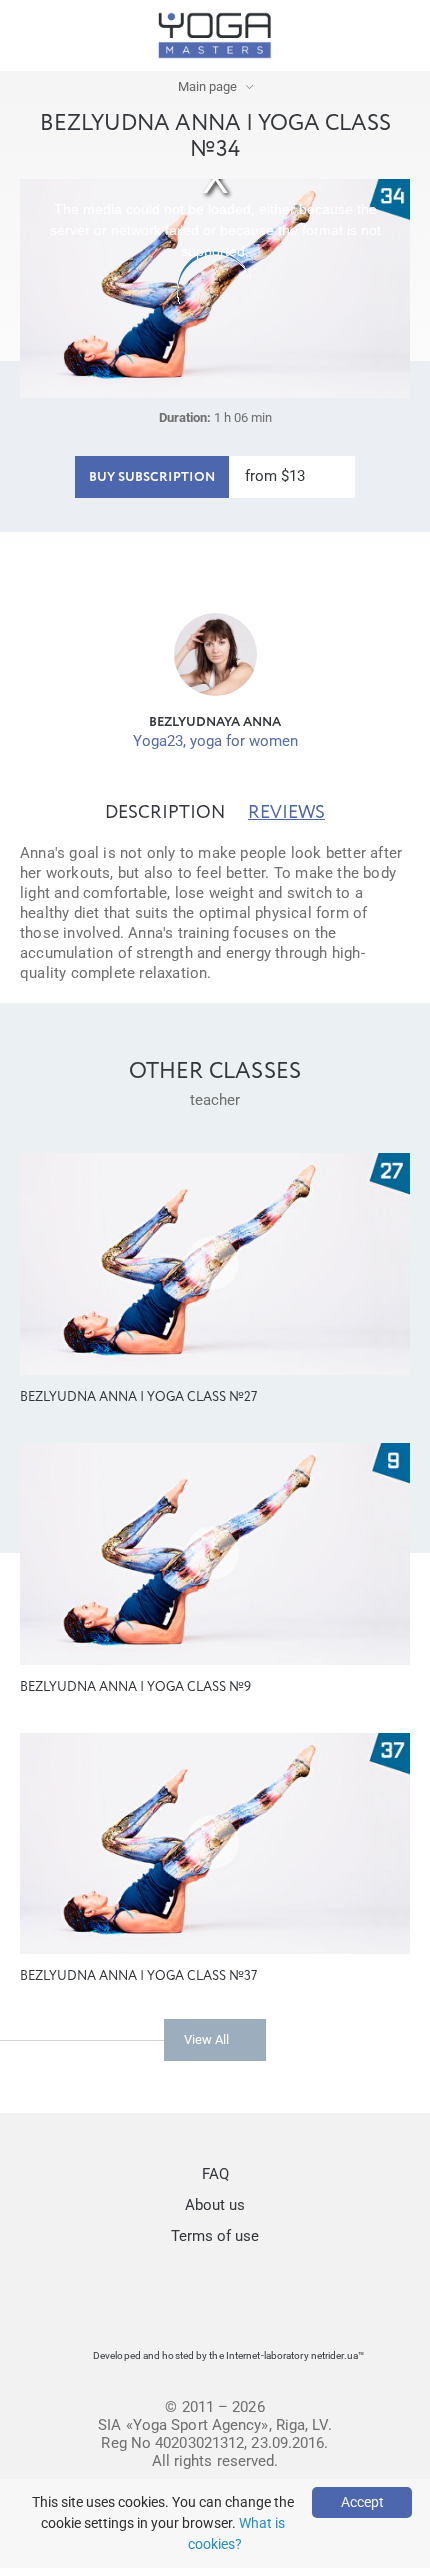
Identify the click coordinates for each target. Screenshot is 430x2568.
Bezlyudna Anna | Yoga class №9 (135, 1687)
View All (206, 2039)
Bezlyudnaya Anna (215, 722)
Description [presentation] (165, 813)
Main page (207, 86)
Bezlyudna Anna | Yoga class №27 (138, 1397)
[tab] (165, 813)
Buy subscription (152, 477)
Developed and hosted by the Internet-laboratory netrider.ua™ (228, 2355)
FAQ (215, 2174)
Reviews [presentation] (286, 813)
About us (215, 2205)
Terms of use (215, 2236)
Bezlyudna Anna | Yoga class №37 (138, 1976)
